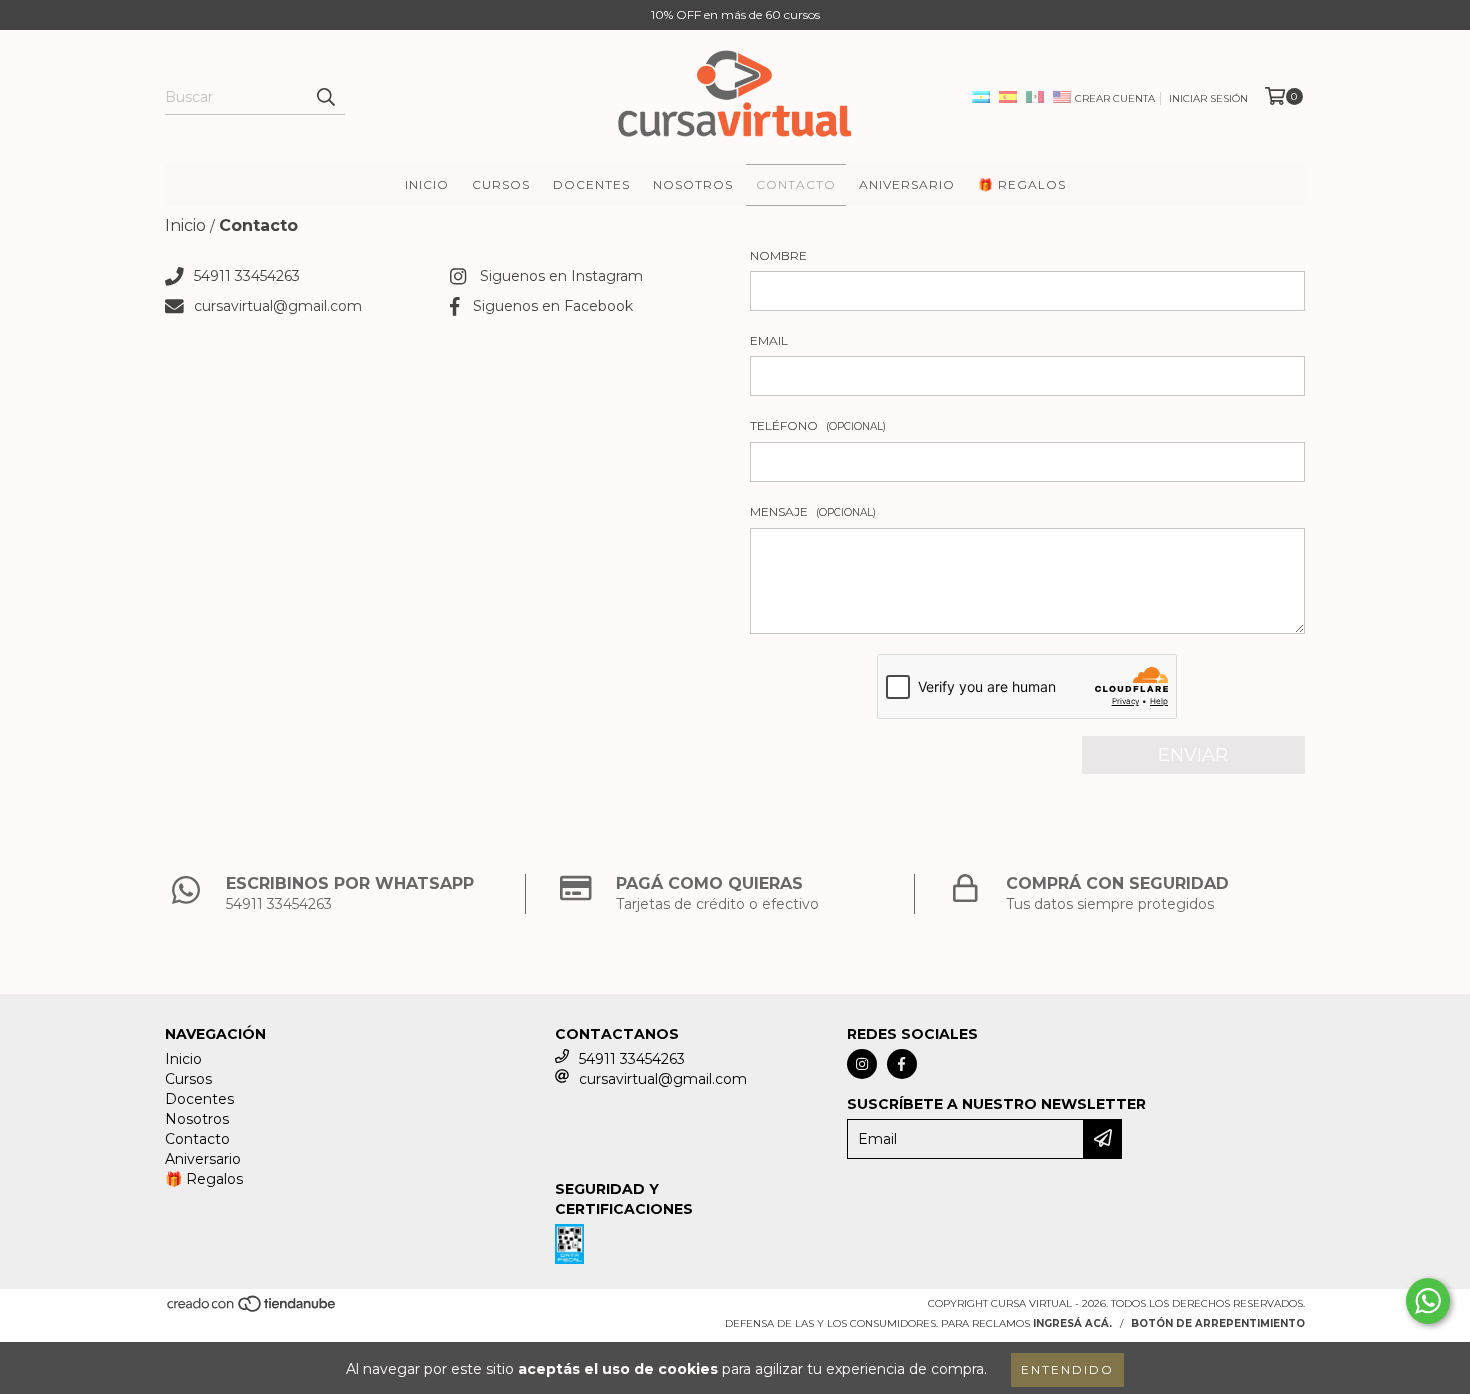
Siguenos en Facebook (553, 306)
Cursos (501, 184)
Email (769, 340)
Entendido (1067, 1369)
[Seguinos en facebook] (902, 1064)
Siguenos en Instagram (561, 276)
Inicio (427, 184)
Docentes (591, 184)
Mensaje (813, 511)
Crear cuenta (1115, 98)
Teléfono (818, 425)
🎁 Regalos (1022, 184)
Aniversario (907, 184)
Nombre (778, 255)
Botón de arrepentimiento (1218, 1323)
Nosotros (693, 184)
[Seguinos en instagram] (862, 1064)
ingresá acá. (1072, 1323)
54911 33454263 (247, 276)
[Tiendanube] (252, 1309)
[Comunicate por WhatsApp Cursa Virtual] (1428, 1301)
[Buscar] (325, 97)
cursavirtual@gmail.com (278, 306)
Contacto (796, 184)
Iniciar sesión (1208, 98)
